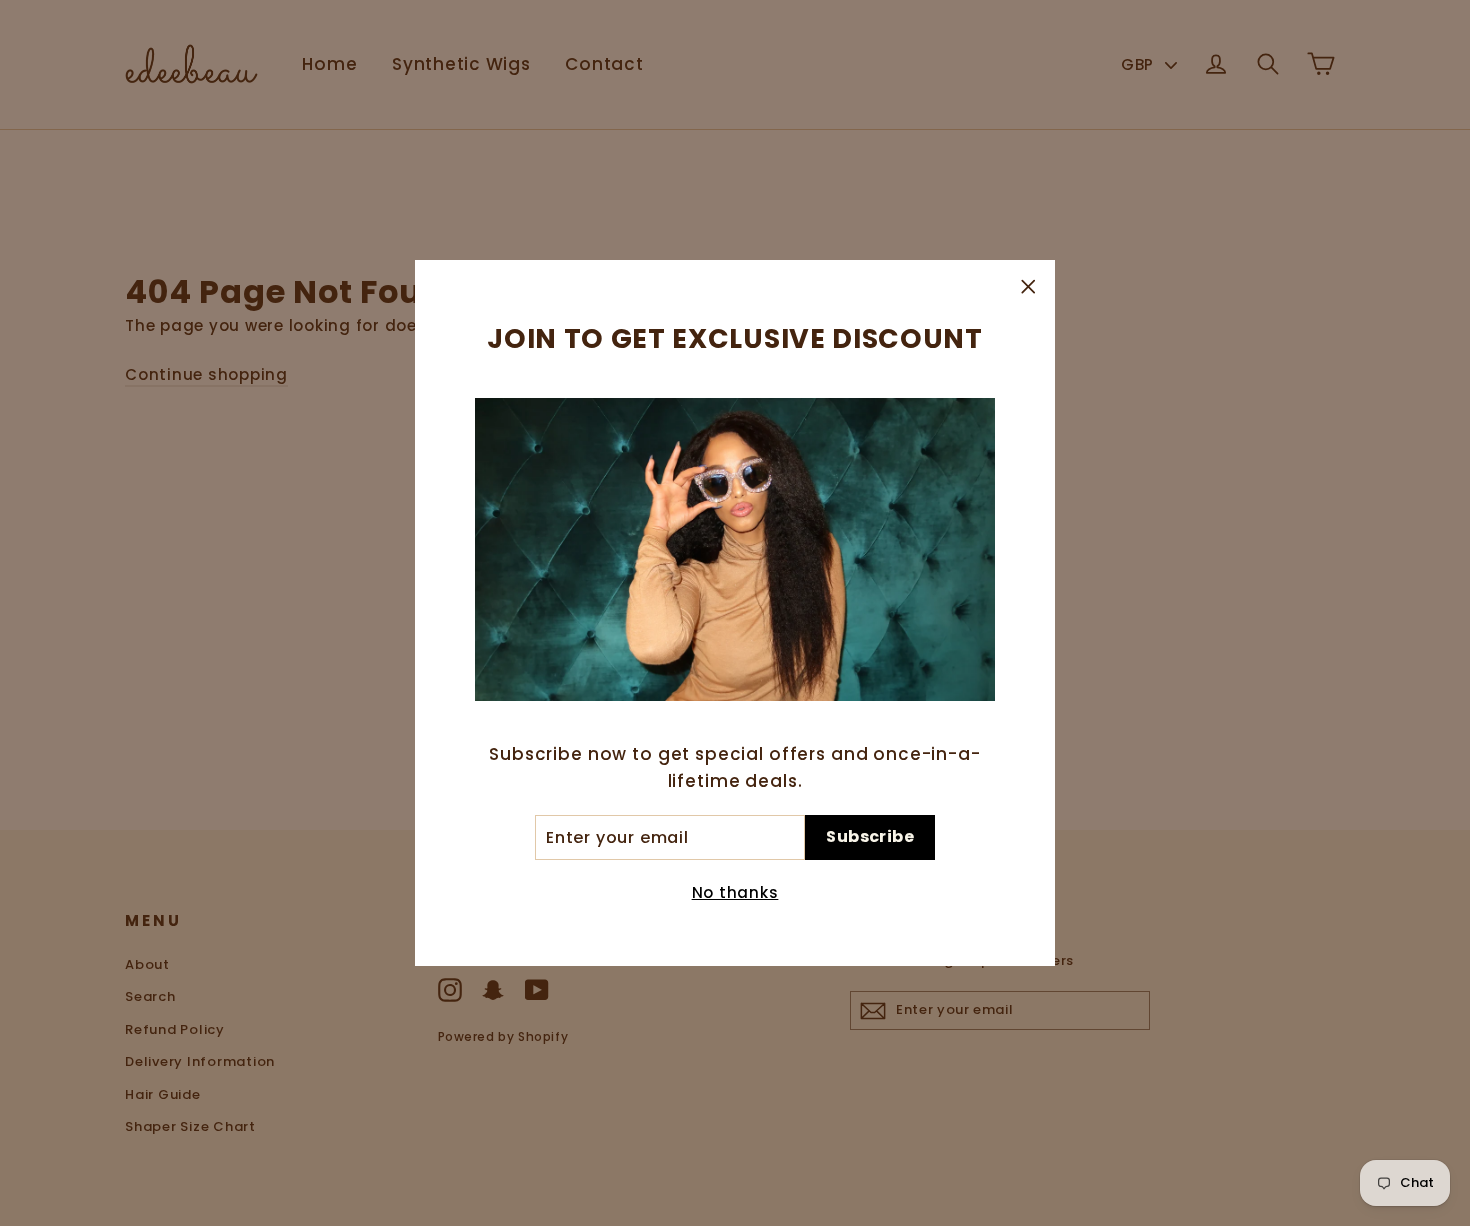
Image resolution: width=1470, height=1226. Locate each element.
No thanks (735, 892)
